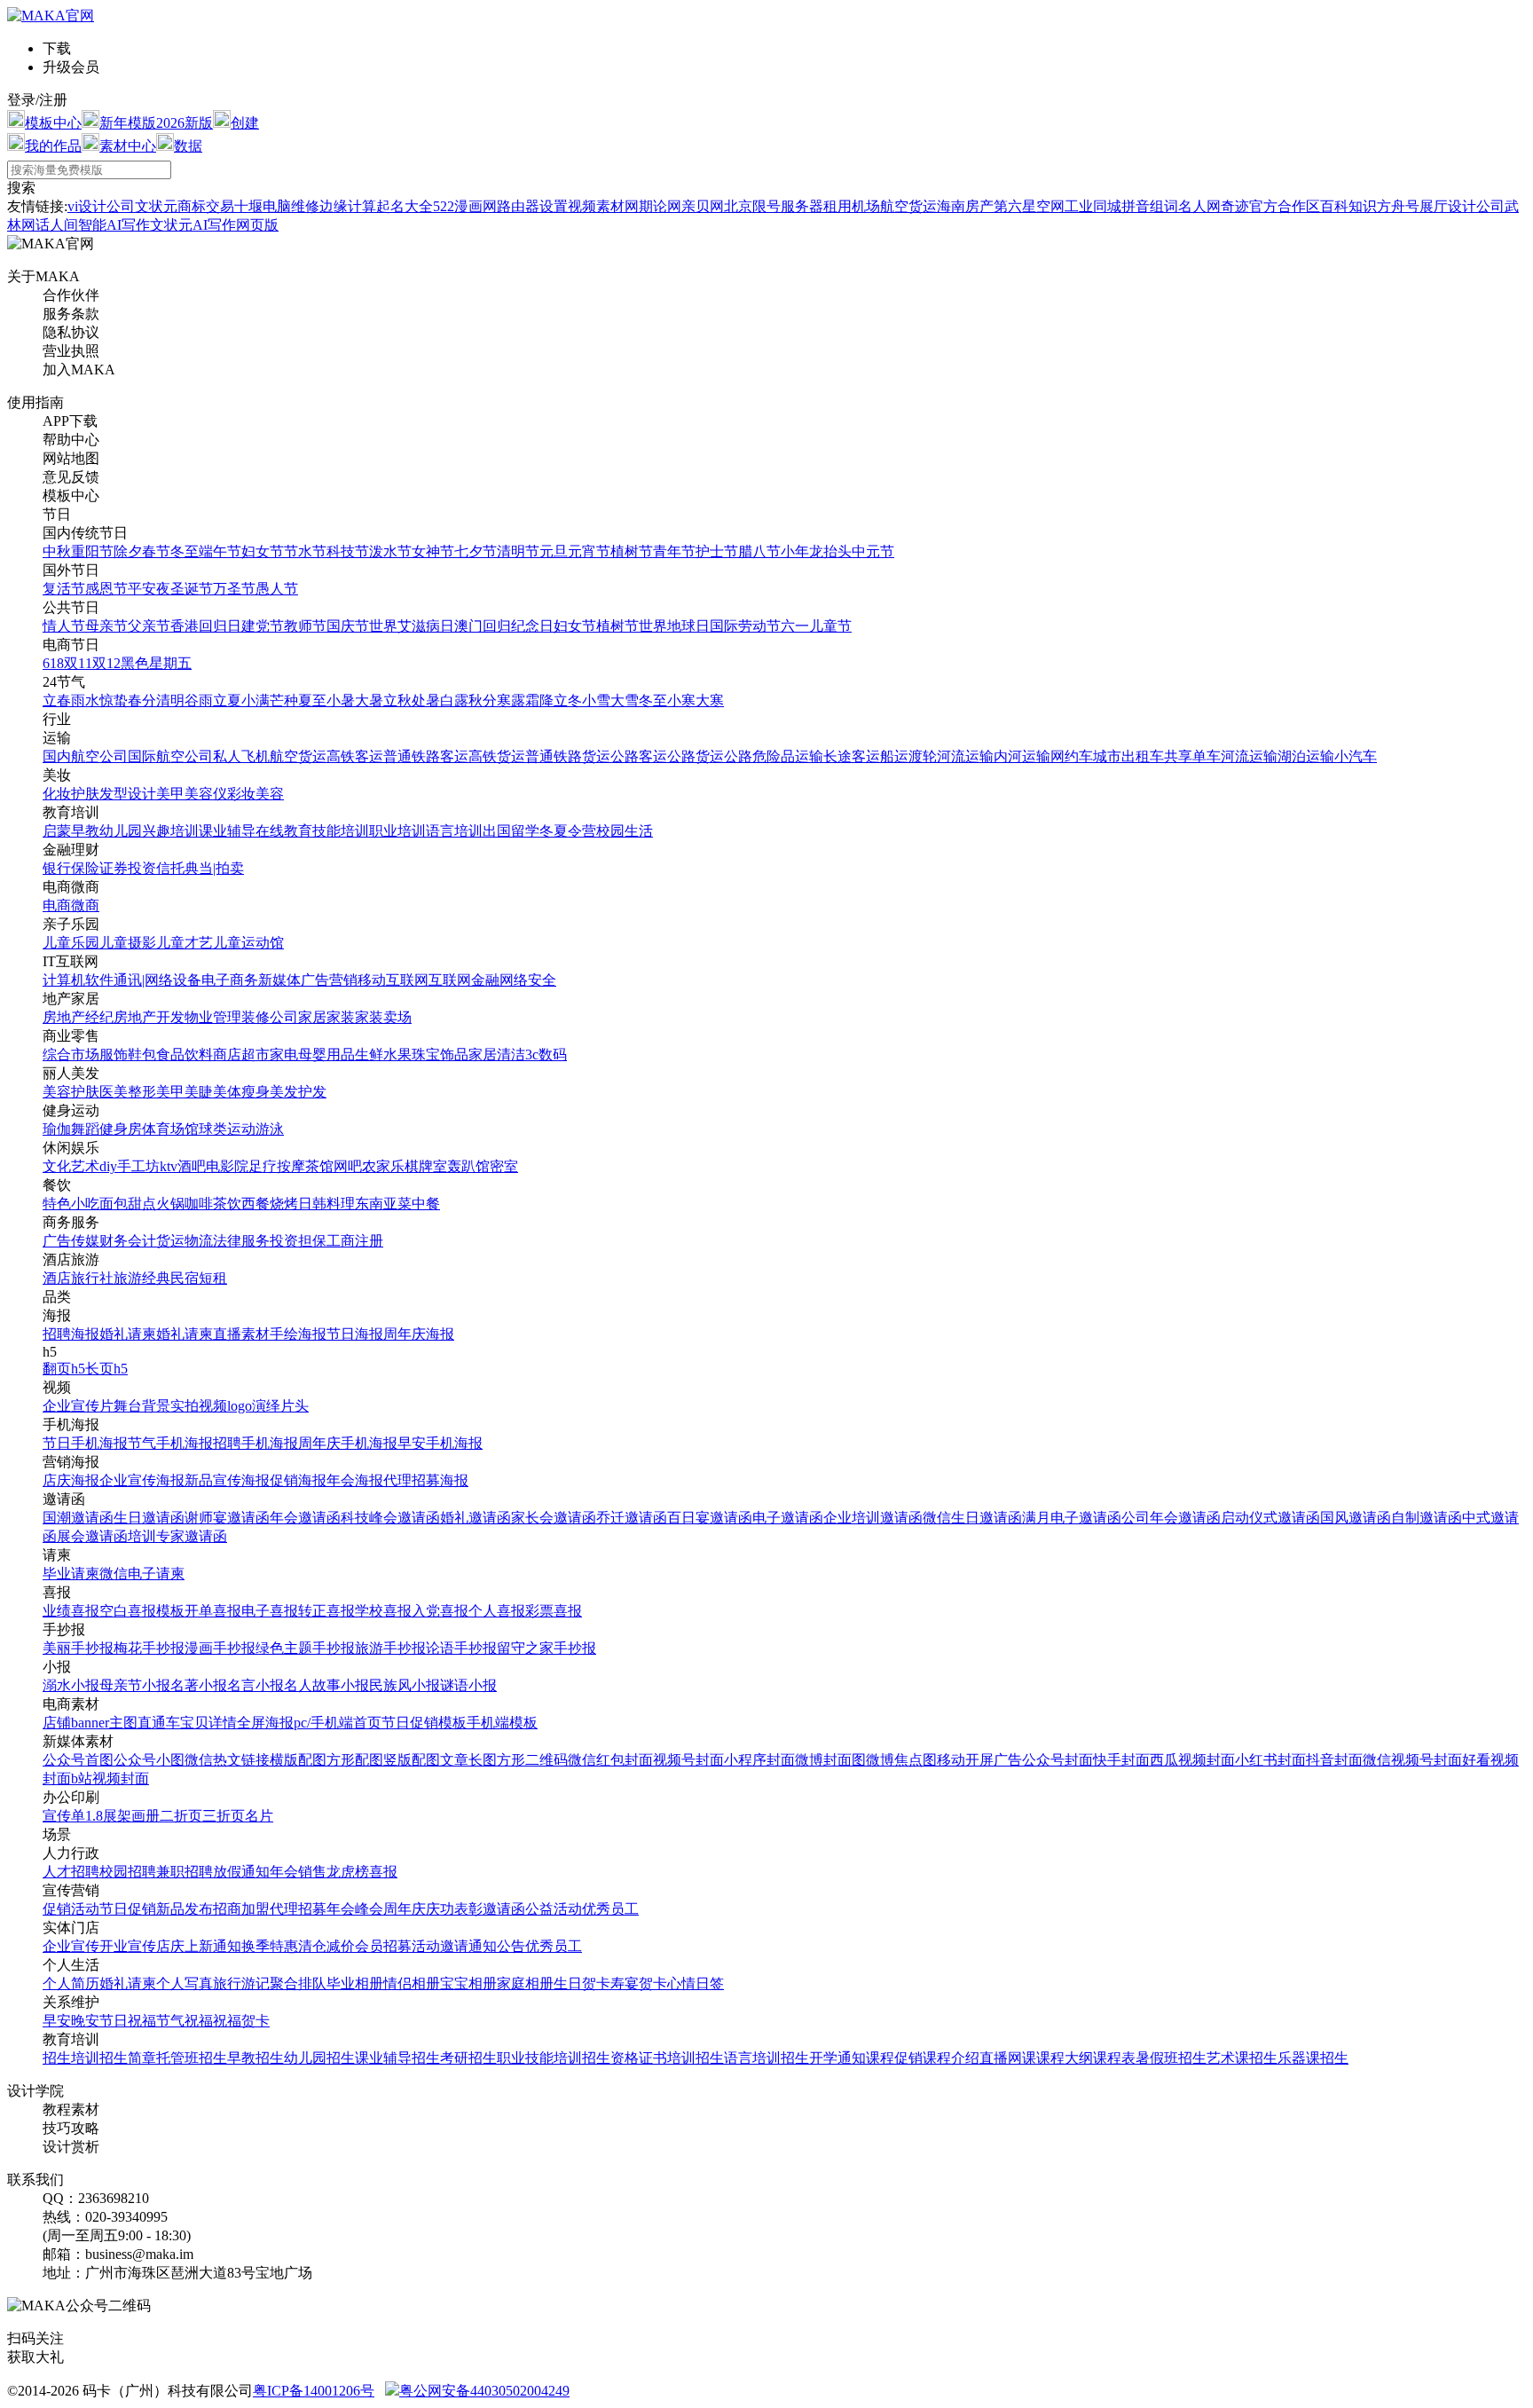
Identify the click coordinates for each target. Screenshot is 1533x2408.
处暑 (426, 700)
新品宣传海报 (227, 1480)
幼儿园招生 (319, 2058)
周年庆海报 (419, 1334)
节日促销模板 (424, 1723)
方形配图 (355, 1760)
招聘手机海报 (255, 1443)
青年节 (674, 551)
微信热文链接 (227, 1760)
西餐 (255, 1204)
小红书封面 (1270, 1760)
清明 (170, 700)
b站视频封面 (110, 1778)
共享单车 (1192, 756)
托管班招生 (192, 2058)
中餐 (426, 1204)
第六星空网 (1029, 206)
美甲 (170, 794)
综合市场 (71, 1054)
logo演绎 (254, 1406)
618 (53, 663)
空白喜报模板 (142, 1611)
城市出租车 (1128, 756)
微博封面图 (830, 1760)
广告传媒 (71, 1241)
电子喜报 (270, 1611)
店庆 (170, 1946)
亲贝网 (703, 206)
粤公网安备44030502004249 (484, 2391)
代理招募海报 (426, 1480)
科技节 (348, 551)
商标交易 (206, 206)
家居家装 (326, 1017)
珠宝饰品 (440, 1054)
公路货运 (696, 756)
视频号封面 (688, 1760)
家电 (284, 1054)
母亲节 (106, 626)
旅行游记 (241, 1983)
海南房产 (965, 206)
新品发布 (185, 1909)
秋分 (483, 700)
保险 (85, 868)
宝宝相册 (468, 1983)
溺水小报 (71, 1685)
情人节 (64, 626)
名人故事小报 (326, 1685)
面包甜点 (128, 1204)
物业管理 (213, 1017)
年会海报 (355, 1480)
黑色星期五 (156, 663)
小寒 (681, 700)
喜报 (383, 1872)
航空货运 (298, 756)
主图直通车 (145, 1723)
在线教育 (284, 831)
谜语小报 (468, 1685)
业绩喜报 (71, 1611)
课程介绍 (951, 2058)
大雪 (625, 700)
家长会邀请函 (554, 1518)
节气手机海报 (170, 1443)
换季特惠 (270, 1946)
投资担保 (298, 1241)
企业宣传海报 (142, 1480)
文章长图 (468, 1760)
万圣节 (234, 589)
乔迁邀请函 (632, 1518)
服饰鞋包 (128, 1054)
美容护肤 (71, 1092)
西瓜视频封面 (1192, 1760)
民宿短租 (199, 1278)
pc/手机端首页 (338, 1723)
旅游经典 (142, 1278)
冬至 (185, 551)
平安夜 (149, 589)
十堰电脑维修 (277, 206)
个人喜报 (497, 1611)
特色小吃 (71, 1204)
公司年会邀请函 (1171, 1518)
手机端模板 (502, 1723)
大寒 (710, 700)
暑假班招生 (1171, 2058)
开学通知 (837, 2058)
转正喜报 (326, 1611)
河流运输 (965, 756)
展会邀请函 (92, 1536)
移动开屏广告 (979, 1760)
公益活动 (554, 1909)
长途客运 (852, 756)
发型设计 (128, 794)
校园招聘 (128, 1872)
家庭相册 (525, 1983)
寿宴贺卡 (639, 1983)
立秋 (397, 700)
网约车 (1072, 756)
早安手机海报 (440, 1443)
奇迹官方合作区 (1270, 206)
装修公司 (270, 1017)
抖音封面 (1334, 1760)
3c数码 (546, 1054)
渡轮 (923, 756)
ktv (169, 1166)
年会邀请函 (305, 1518)
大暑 (369, 700)
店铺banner (76, 1723)
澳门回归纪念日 (504, 626)
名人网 (1199, 206)
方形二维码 (532, 1760)
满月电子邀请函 (1072, 1518)
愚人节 (277, 589)
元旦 (554, 551)
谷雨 (199, 700)
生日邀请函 (149, 1518)
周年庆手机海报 (348, 1443)
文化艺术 (71, 1166)
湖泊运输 (1306, 756)
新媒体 (279, 980)
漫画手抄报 (220, 1648)
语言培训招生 (766, 2058)
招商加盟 (241, 1909)
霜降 (539, 700)
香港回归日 (206, 626)
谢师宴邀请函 (227, 1518)
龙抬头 (830, 551)
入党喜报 (440, 1611)
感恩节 (106, 589)
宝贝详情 (208, 1723)
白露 (454, 700)
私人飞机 (241, 756)
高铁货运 (497, 756)
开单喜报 (213, 1611)
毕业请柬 (71, 1574)
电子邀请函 (788, 1518)
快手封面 (1121, 1760)
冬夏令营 (568, 831)
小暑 (341, 700)
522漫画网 (465, 206)
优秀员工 (610, 1909)
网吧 (348, 1166)
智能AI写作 (114, 225)
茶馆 (319, 1166)
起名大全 (405, 206)
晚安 (85, 2021)
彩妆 (241, 794)
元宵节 (589, 551)
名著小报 (199, 1685)
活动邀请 (440, 1946)
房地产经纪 (78, 1017)
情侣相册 (412, 1983)
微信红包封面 (610, 1760)
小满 (255, 700)
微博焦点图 (901, 1760)
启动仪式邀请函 (1270, 1518)
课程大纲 (1065, 2058)
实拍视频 (199, 1406)
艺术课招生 (1242, 2058)
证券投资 (128, 868)
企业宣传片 (78, 1406)
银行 (57, 868)
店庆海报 (71, 1480)
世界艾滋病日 (412, 626)
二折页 (181, 1816)
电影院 (227, 1166)
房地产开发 (149, 1017)
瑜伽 (57, 1129)
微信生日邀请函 (972, 1518)
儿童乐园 (71, 943)
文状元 (156, 206)
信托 (170, 868)
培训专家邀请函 (177, 1536)
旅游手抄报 (390, 1648)
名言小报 (255, 1685)
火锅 (170, 1204)
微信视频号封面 (1412, 1760)
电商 (57, 905)
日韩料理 (326, 1204)
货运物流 (185, 1241)
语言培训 (454, 831)
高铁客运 (355, 756)
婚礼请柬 (128, 1334)
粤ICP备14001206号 (314, 2391)
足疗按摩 (277, 1166)
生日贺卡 (582, 1983)
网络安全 (528, 980)
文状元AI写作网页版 (214, 225)
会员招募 (383, 1946)
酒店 (57, 1278)
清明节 (518, 551)
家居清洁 (497, 1054)
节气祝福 (185, 2021)
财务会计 (128, 1241)
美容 (270, 794)
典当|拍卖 (214, 868)
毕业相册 (355, 1983)
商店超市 (241, 1054)
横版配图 (298, 1760)
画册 (145, 1816)
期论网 (660, 206)
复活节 (64, 589)
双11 (78, 663)
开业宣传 (128, 1946)
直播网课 (1008, 2058)
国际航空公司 (170, 756)
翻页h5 (64, 1369)
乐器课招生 (1313, 2058)
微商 (85, 905)
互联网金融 (464, 980)
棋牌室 (426, 1166)
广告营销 (329, 980)
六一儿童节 (816, 626)
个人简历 (71, 1983)
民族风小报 (405, 1685)
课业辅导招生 (397, 2058)
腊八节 (759, 551)
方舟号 (1398, 206)
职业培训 (397, 831)
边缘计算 (348, 206)
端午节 (220, 551)
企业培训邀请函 (873, 1518)
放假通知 (241, 1872)
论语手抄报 (461, 1648)
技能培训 (341, 831)
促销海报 (298, 1480)
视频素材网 (603, 206)
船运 (894, 756)
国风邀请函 (1356, 1518)
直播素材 (241, 1334)
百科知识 (1348, 206)
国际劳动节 (745, 626)
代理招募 (298, 1909)
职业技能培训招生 (554, 2058)
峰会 (369, 1909)
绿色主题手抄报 (305, 1648)
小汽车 (1356, 756)
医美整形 (128, 1092)
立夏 (227, 700)
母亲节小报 (135, 1685)
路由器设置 (532, 206)
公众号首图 (78, 1760)
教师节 (305, 626)
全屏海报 (265, 1723)
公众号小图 (149, 1760)
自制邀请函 (1427, 1518)
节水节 (305, 551)
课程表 (1114, 2058)
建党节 (263, 626)
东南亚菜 (383, 1204)
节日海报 (355, 1334)
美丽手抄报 (78, 1648)
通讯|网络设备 (157, 980)
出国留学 (511, 831)
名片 (259, 1816)
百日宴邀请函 (710, 1518)
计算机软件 (78, 980)
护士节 (717, 551)
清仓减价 (326, 1946)
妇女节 (263, 551)
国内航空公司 (85, 756)
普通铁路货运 (568, 756)
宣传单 (64, 1816)
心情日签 (696, 1983)
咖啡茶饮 (213, 1204)
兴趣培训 (170, 831)
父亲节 (149, 626)
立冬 (568, 700)
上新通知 (213, 1946)
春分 (142, 700)
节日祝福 (128, 2021)
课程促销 (894, 2058)
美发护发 (298, 1092)
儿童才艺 (185, 943)
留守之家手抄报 (546, 1648)
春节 (156, 551)
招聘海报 (71, 1334)
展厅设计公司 (1462, 206)
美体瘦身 (241, 1092)
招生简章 (128, 2058)
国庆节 (348, 626)
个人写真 (185, 1983)
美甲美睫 (185, 1092)
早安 (57, 2021)
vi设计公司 (101, 206)
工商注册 (355, 1241)
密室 (504, 1166)
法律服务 (241, 1241)
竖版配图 (412, 1760)
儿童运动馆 (248, 943)
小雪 (596, 700)
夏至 (312, 700)
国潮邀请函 (78, 1518)
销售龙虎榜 (334, 1872)
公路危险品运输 (774, 756)
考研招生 (468, 2058)
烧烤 (284, 1204)
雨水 (85, 700)
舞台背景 (142, 1406)
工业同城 (1093, 206)
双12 (106, 663)
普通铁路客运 (426, 756)
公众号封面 (1057, 1760)
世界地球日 (674, 626)
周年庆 (405, 1909)
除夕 (128, 551)
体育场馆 (170, 1129)
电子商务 (230, 980)
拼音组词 (1150, 206)
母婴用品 (326, 1054)
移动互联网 (393, 980)
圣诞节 (192, 589)
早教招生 (255, 2058)
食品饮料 (185, 1054)
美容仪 (206, 794)
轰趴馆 (468, 1166)
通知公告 (497, 1946)
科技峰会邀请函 (390, 1518)
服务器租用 (816, 206)
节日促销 (128, 1909)
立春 (57, 700)
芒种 (284, 700)
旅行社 (92, 1278)
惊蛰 (114, 700)
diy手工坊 (130, 1166)
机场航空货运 (894, 206)
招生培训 (71, 2058)
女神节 (433, 551)
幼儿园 (121, 831)
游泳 (270, 1129)
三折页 (224, 1816)
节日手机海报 (85, 1443)
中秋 (57, 551)
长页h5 (106, 1369)
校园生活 (625, 831)
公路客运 (639, 756)
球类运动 (227, 1129)
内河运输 (1022, 756)
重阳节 (92, 551)
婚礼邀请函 (476, 1518)
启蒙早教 (71, 831)
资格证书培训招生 (667, 2058)
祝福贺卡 (241, 2021)
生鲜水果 (383, 1054)
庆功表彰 (454, 1909)
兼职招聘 (185, 1872)
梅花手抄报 (149, 1648)
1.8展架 (108, 1816)
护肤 (85, 794)
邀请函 (504, 1909)
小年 (795, 551)
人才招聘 (71, 1872)
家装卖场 (383, 1017)
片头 (295, 1406)
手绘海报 (298, 1334)
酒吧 (192, 1166)
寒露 (511, 700)
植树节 (632, 551)
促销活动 (71, 1909)
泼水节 (390, 551)
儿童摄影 (128, 943)
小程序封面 (759, 1760)
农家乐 (383, 1166)
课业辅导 (227, 831)
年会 (284, 1872)
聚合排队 (298, 1983)
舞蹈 (85, 1129)
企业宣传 (71, 1946)
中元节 (873, 551)
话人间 (57, 225)
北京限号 (752, 206)
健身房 (121, 1129)
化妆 (57, 794)
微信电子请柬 (142, 1574)
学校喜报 (383, 1611)
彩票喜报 (554, 1611)
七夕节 (476, 551)
